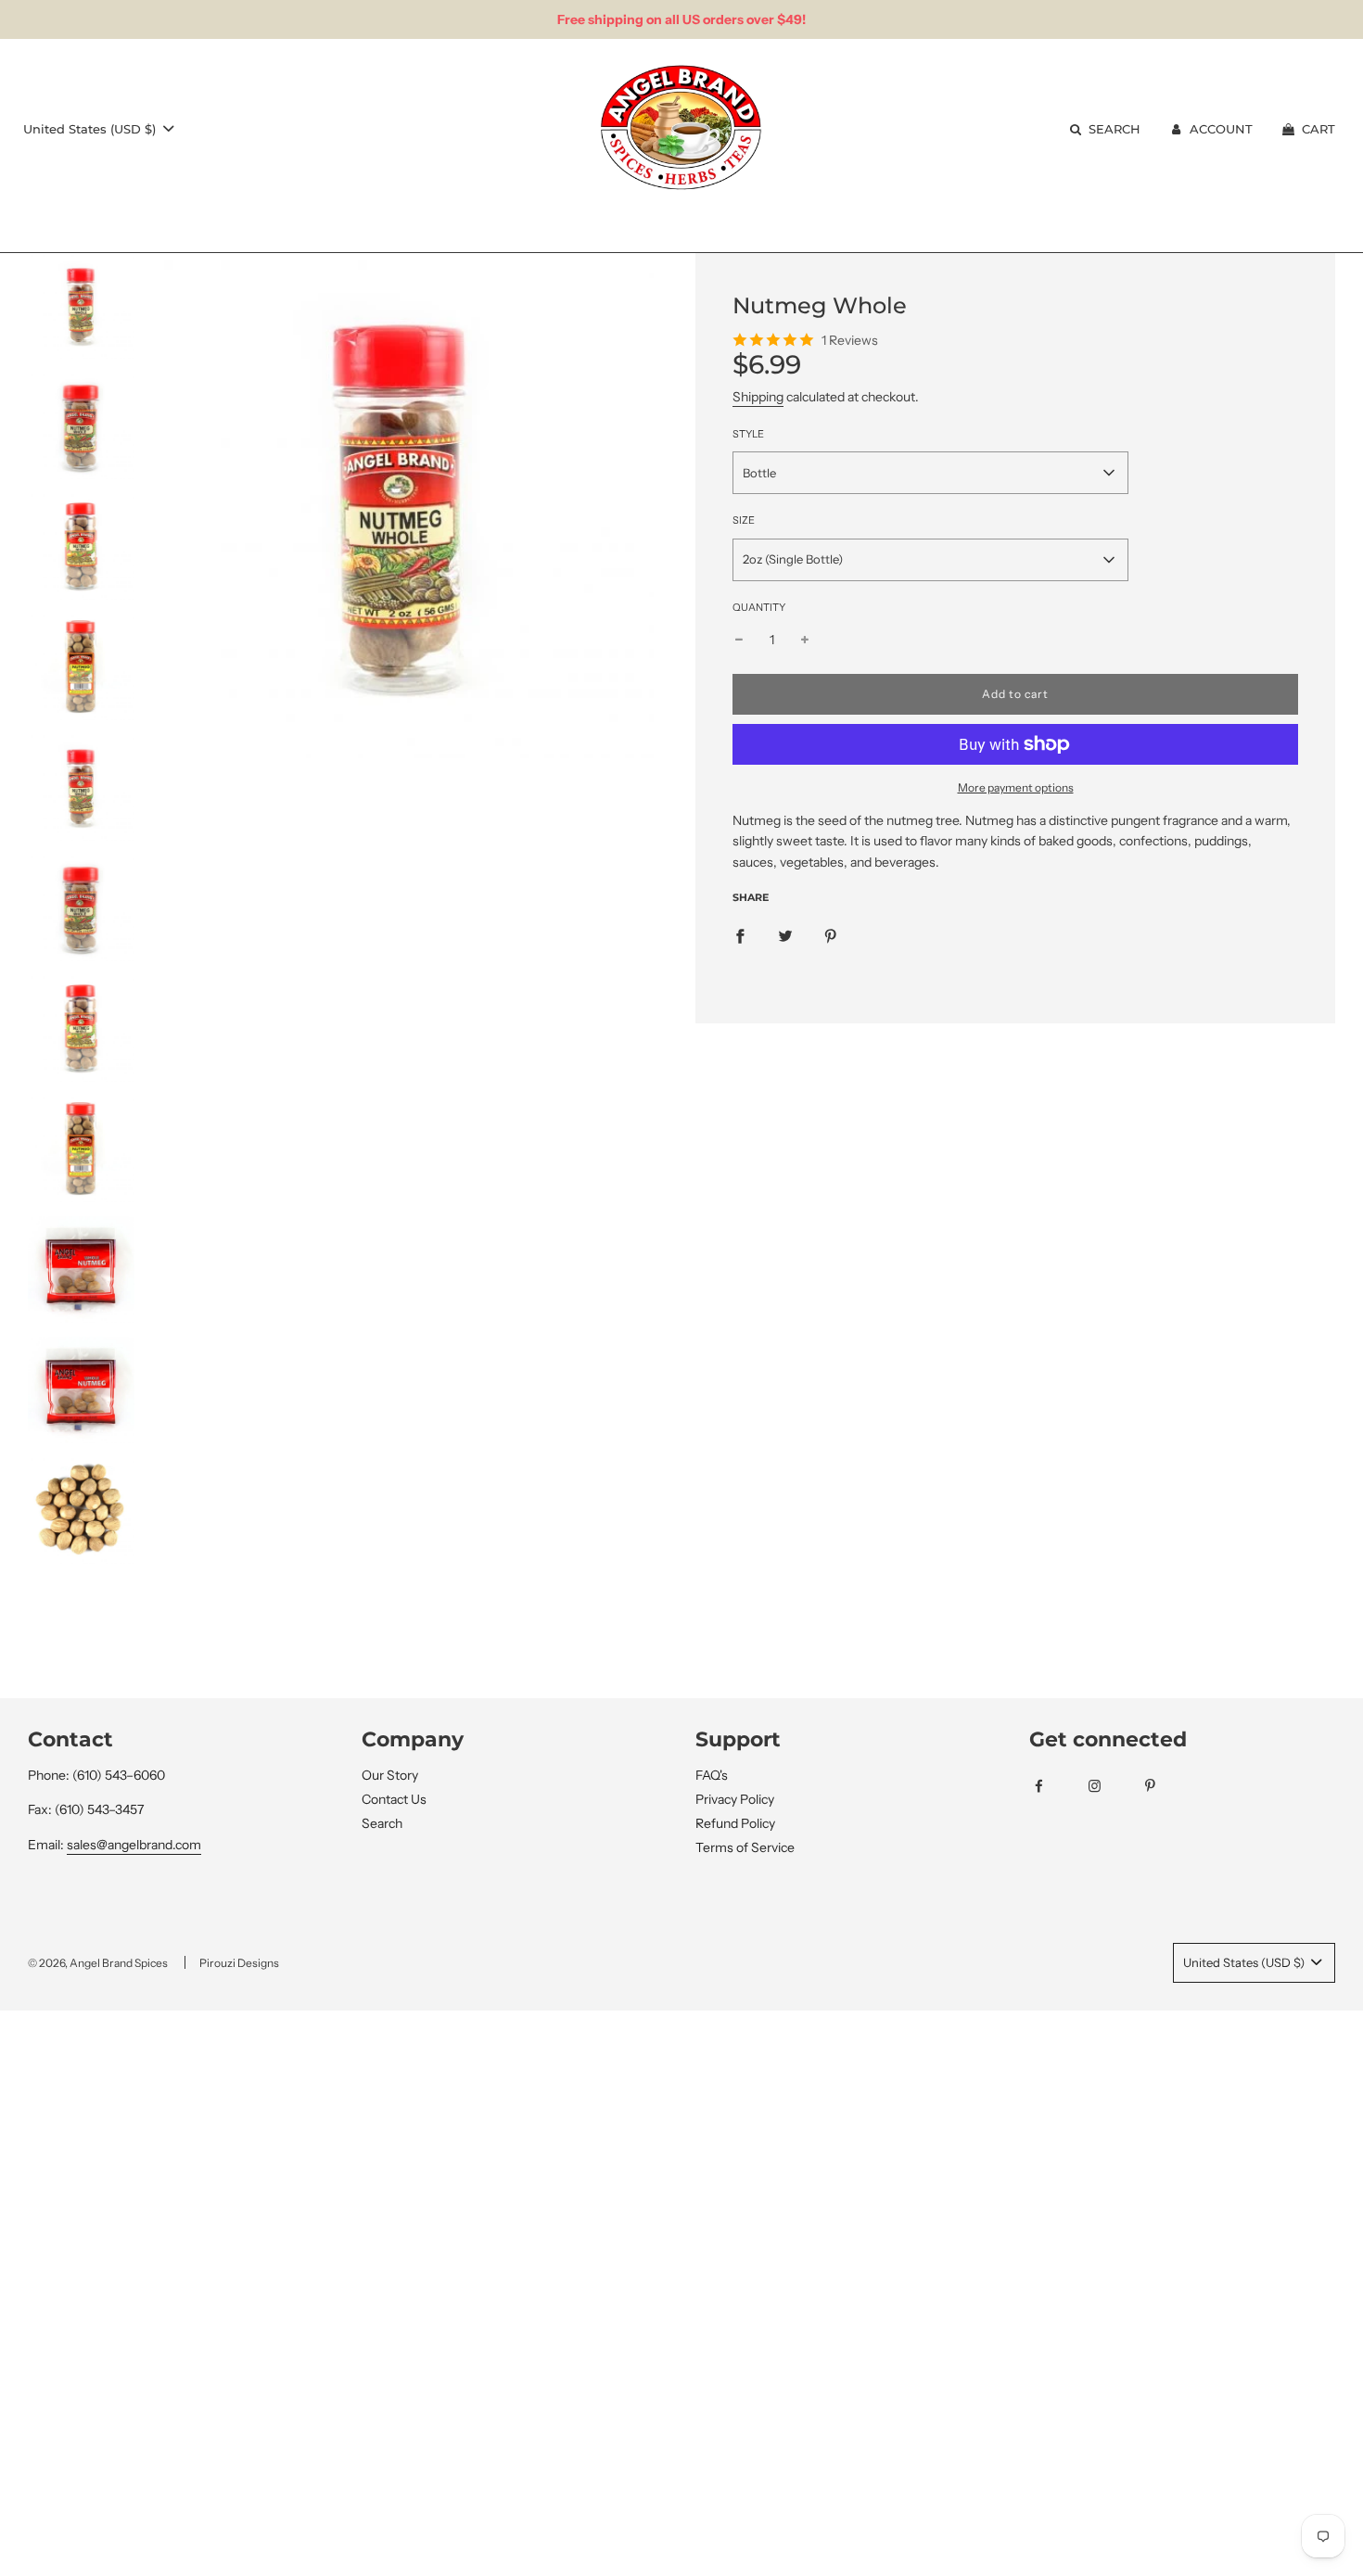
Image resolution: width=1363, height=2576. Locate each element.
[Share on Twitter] (785, 934)
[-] (739, 640)
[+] (805, 640)
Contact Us (394, 1799)
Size (744, 520)
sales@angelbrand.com (134, 1845)
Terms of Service (745, 1847)
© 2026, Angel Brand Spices (98, 1963)
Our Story (390, 1775)
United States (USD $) (91, 129)
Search (382, 1823)
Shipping (758, 397)
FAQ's (712, 1775)
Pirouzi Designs (239, 1963)
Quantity (759, 607)
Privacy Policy (735, 1799)
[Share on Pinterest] (831, 934)
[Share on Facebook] (740, 934)
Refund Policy (735, 1823)
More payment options (1016, 787)
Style (748, 434)
